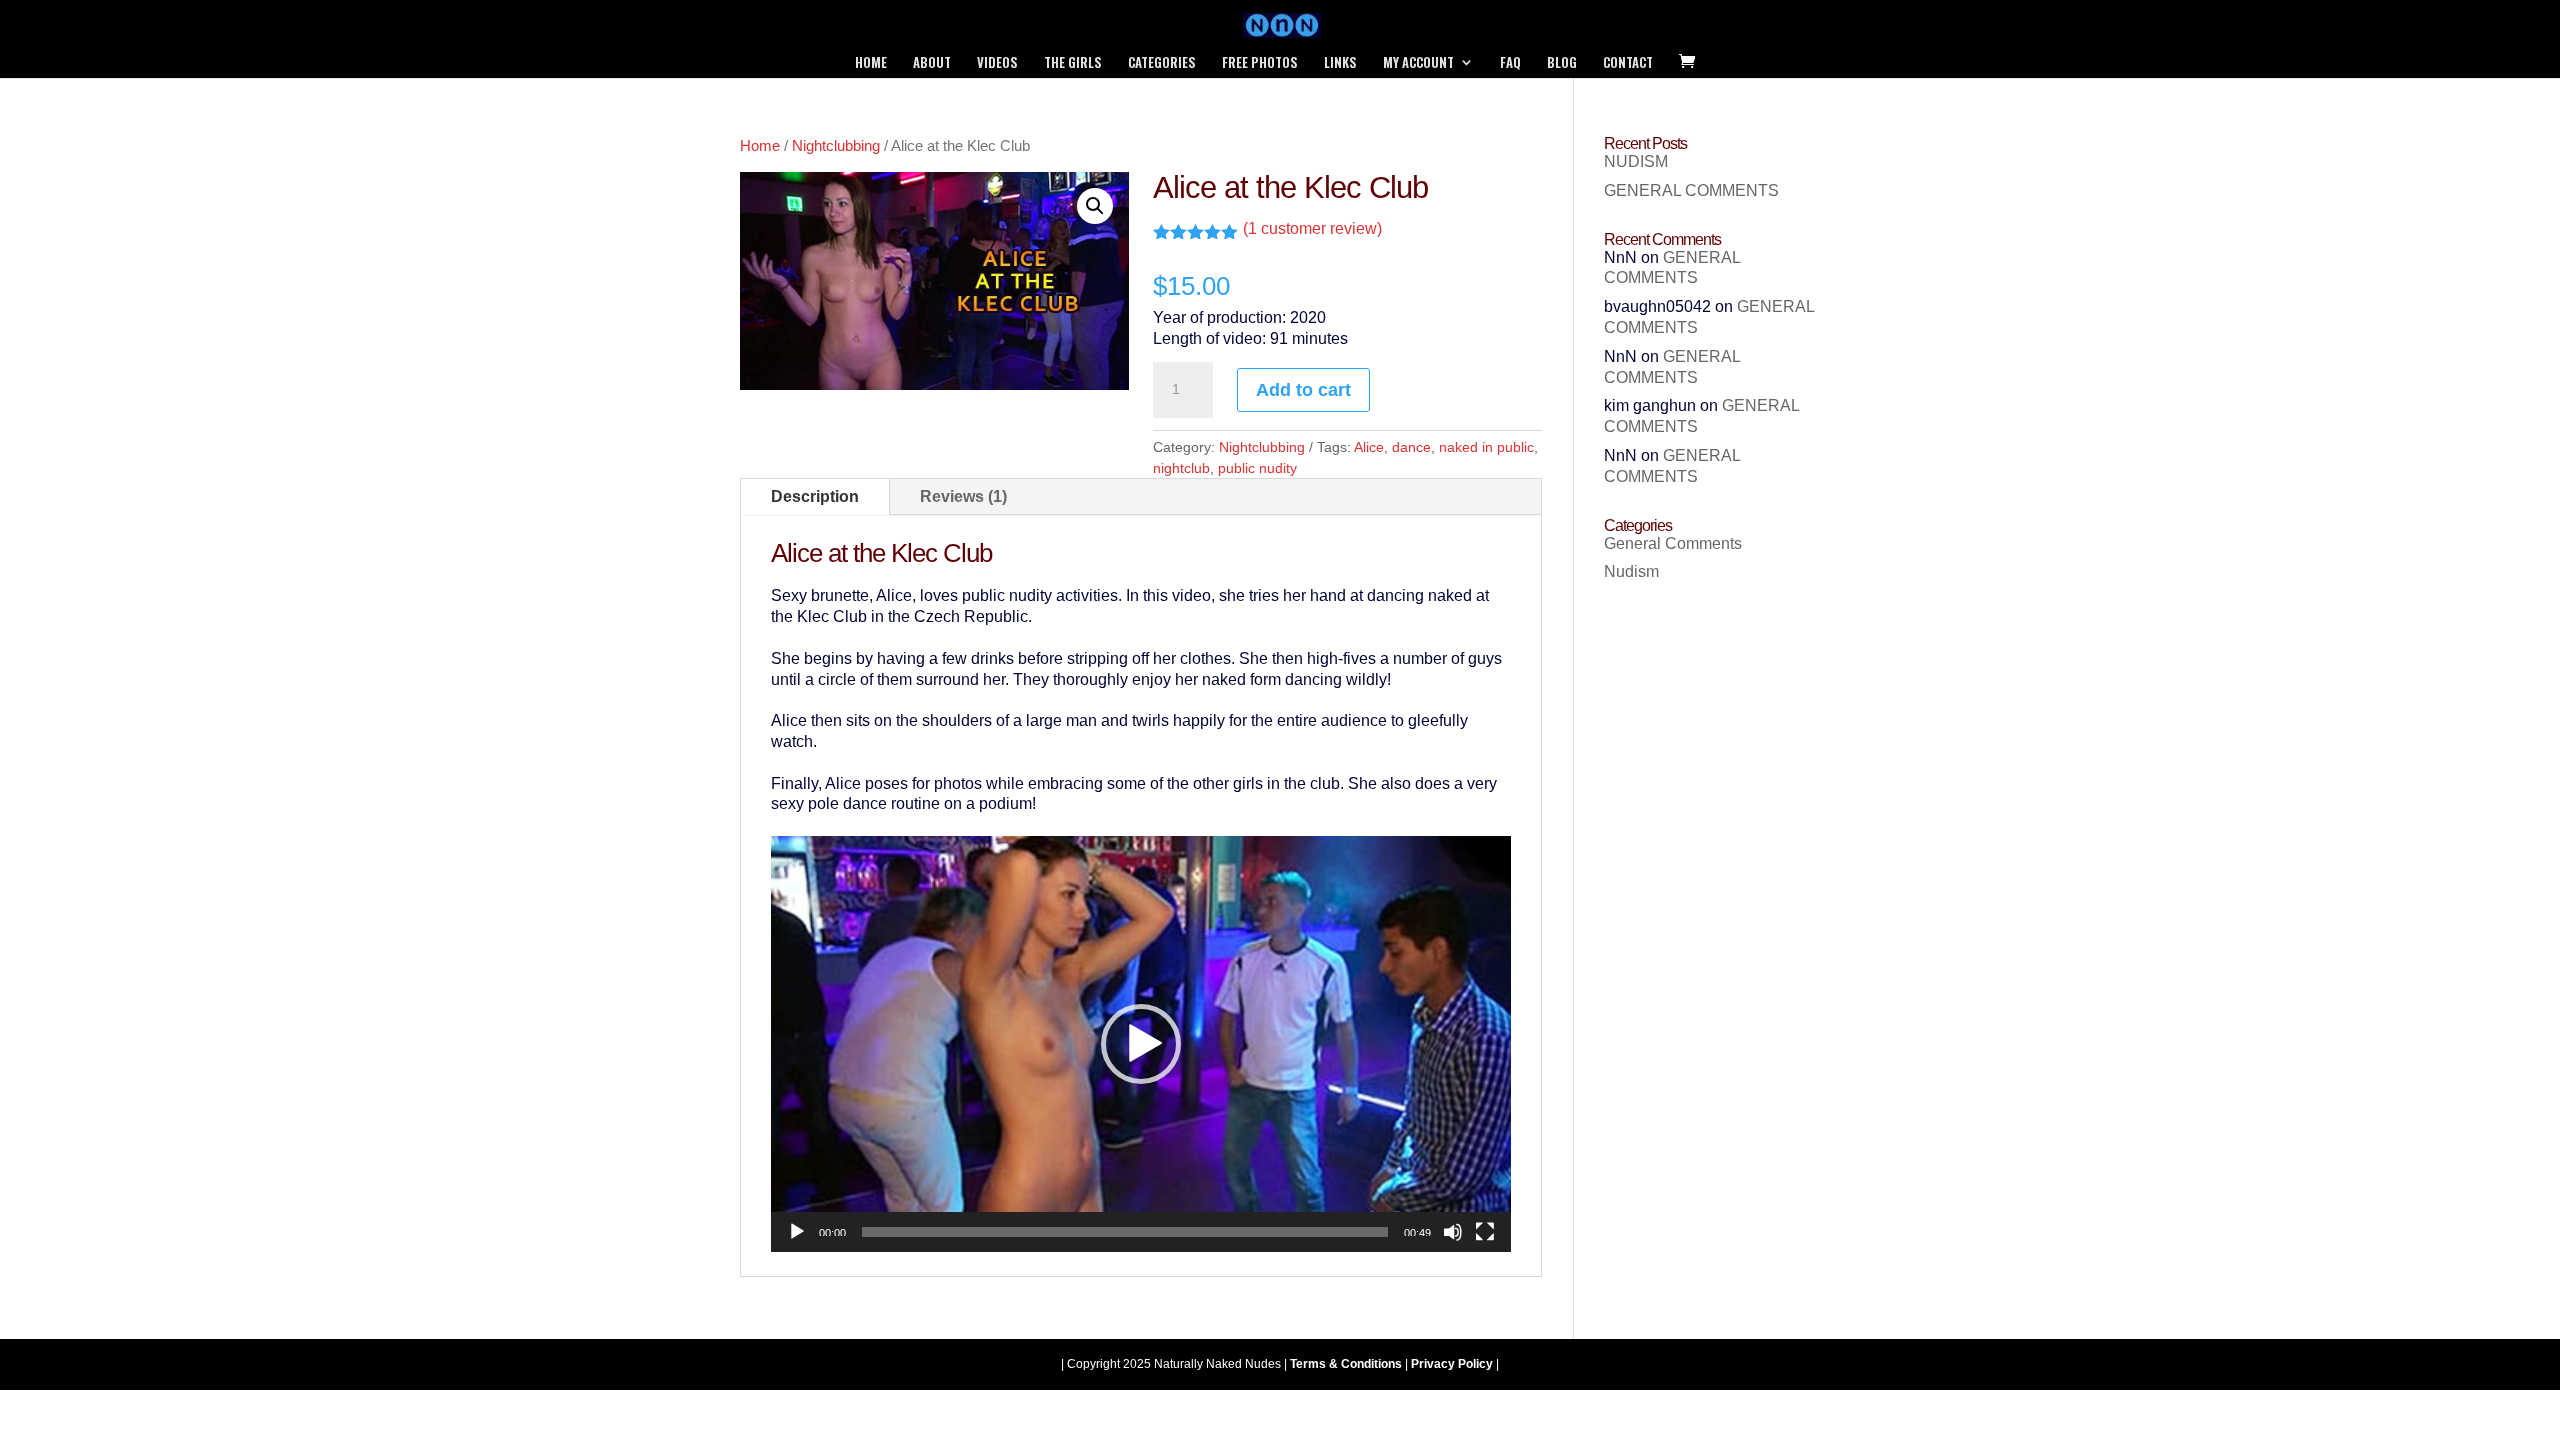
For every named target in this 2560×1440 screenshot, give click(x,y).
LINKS (1340, 63)
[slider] (1125, 1232)
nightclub (1181, 468)
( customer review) (1312, 228)
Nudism (1631, 571)
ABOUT (932, 63)
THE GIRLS (1073, 63)
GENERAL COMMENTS (1691, 190)
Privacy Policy (1452, 1364)
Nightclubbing (836, 146)
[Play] (797, 1232)
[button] (1095, 206)
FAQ (1510, 63)
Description (815, 496)
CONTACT (1628, 63)
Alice (1369, 447)
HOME (871, 63)
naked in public (1486, 447)
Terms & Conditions (1346, 1364)
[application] (1141, 1044)
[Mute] (1453, 1232)
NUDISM (1636, 161)
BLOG (1562, 63)
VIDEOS (997, 63)
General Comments (1673, 543)
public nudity (1257, 468)
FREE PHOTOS (1260, 63)
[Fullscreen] (1485, 1232)
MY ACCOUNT (1418, 63)
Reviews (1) (963, 496)
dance (1411, 447)
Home (760, 146)
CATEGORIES (1162, 63)
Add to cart (1303, 390)
